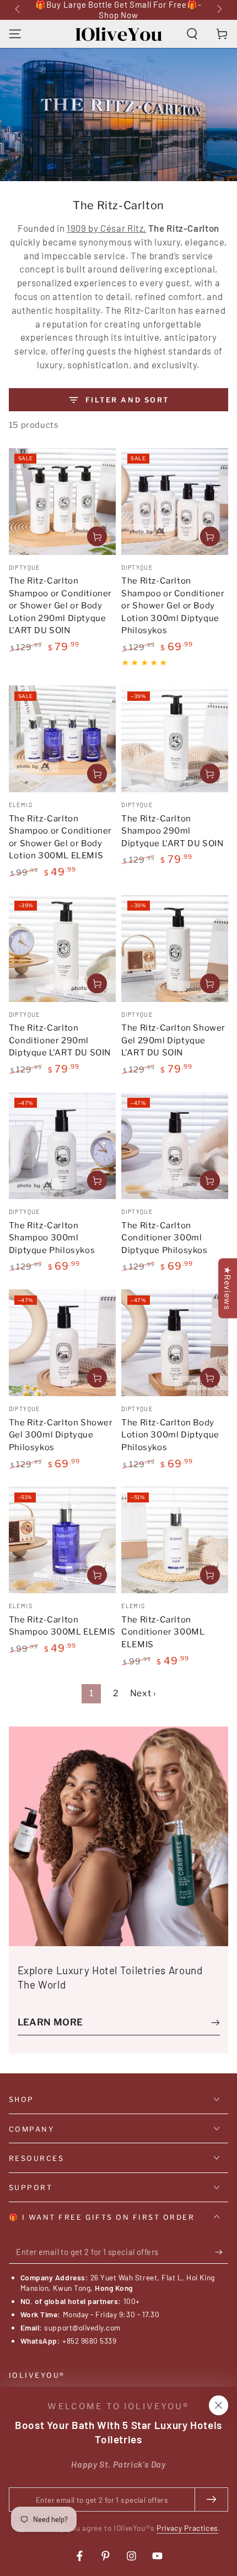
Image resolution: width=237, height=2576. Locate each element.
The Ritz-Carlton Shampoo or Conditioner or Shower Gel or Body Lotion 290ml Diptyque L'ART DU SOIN (60, 606)
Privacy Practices (187, 2528)
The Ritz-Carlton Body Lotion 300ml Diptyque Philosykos (170, 1435)
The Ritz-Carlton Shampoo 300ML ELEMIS (62, 1626)
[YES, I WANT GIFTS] (222, 2252)
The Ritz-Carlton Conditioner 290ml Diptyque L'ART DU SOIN (60, 1040)
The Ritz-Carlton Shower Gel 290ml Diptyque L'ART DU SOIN (173, 1040)
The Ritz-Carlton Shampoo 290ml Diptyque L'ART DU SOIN (172, 831)
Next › (143, 1693)
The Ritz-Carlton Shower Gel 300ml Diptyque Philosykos (61, 1435)
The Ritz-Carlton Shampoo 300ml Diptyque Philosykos (52, 1238)
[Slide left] (19, 10)
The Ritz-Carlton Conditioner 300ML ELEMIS (163, 1632)
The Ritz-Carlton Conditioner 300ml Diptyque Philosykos (164, 1238)
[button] (192, 34)
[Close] (218, 2405)
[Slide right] (219, 10)
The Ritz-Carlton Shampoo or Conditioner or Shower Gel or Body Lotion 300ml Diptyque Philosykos (173, 606)
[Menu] (15, 34)
